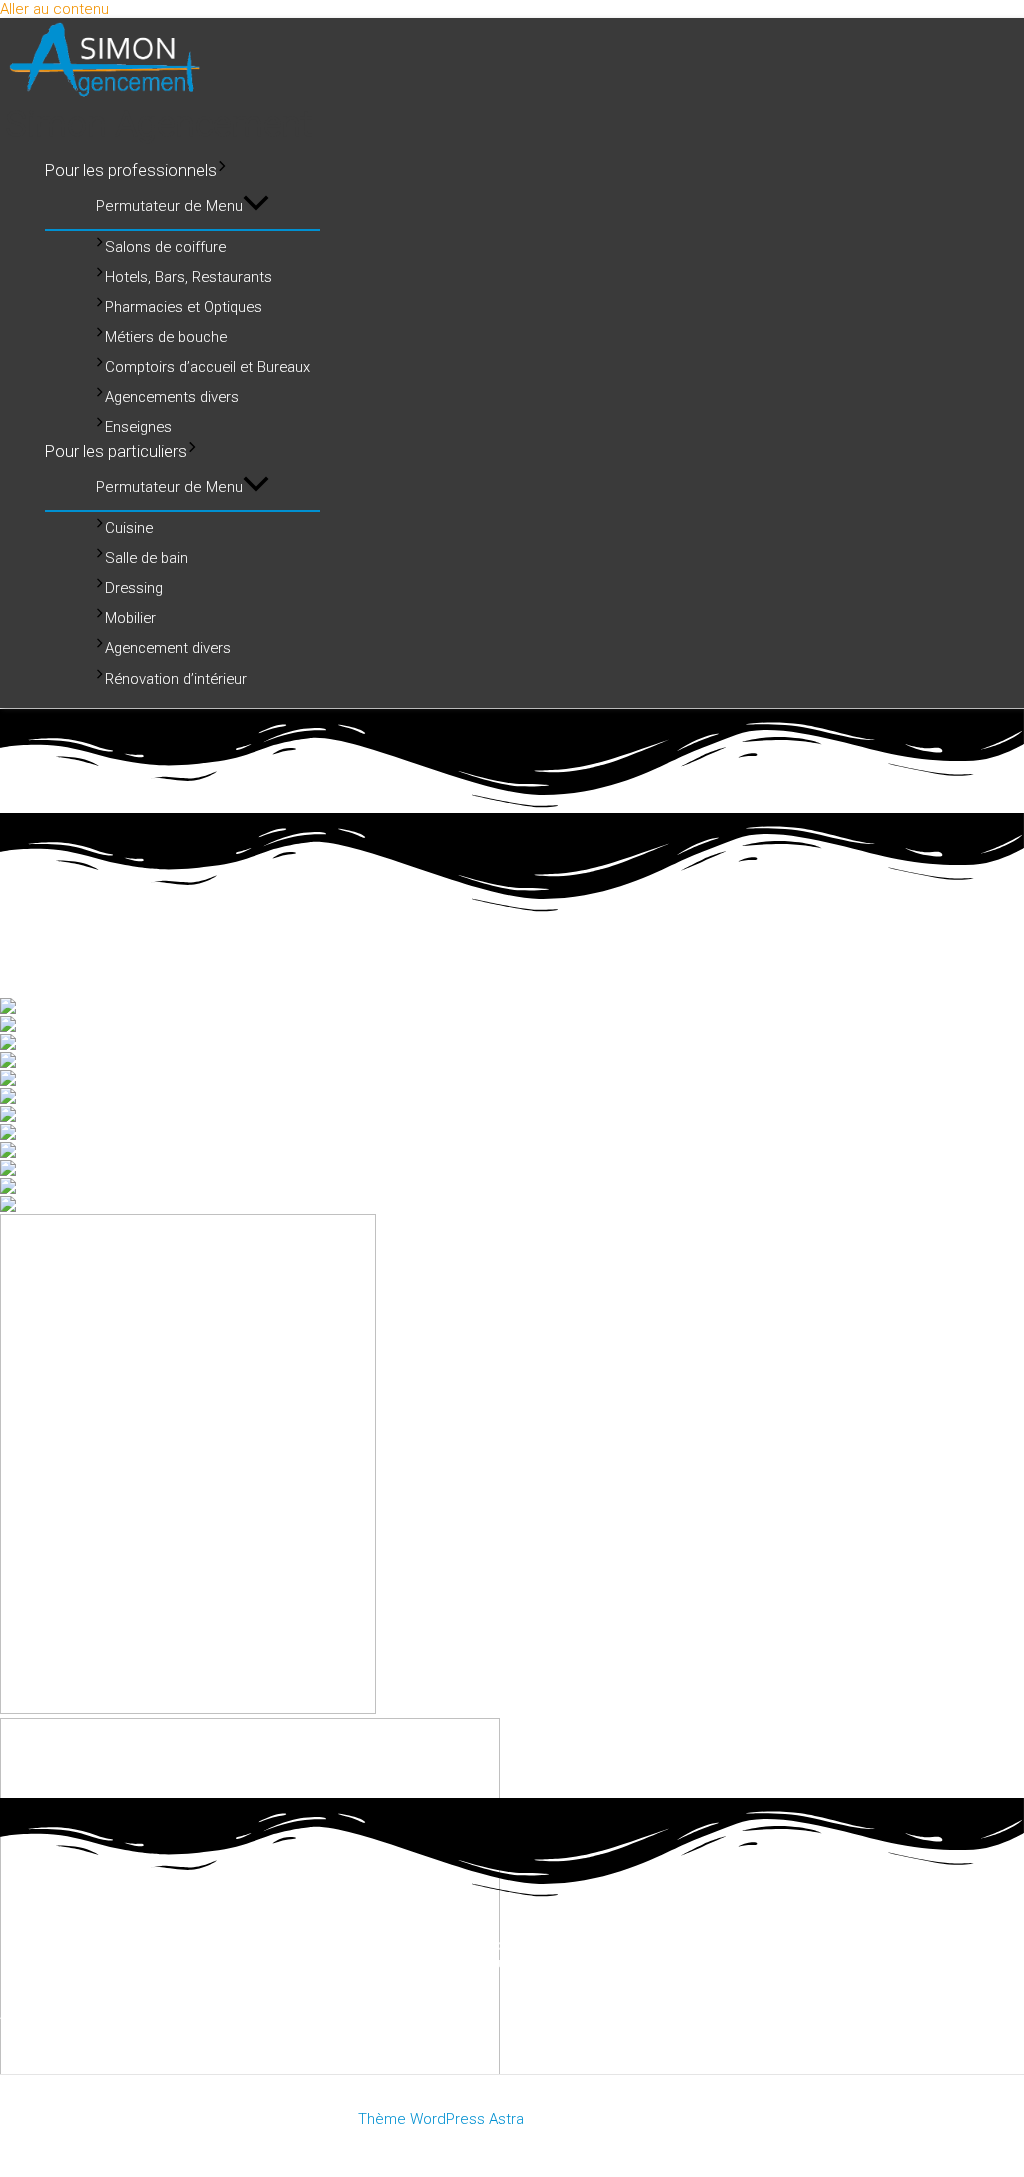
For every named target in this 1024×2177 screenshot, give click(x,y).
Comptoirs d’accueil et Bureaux (207, 367)
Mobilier (130, 618)
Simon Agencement (158, 124)
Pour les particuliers (116, 451)
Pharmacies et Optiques (183, 307)
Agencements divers (172, 397)
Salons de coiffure (165, 247)
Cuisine (129, 528)
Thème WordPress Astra (441, 2119)
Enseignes (138, 427)
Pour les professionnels (131, 170)
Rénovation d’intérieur (176, 679)
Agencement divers (168, 649)
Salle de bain (146, 558)
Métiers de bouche (166, 337)
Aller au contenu (54, 9)
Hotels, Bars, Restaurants (188, 277)
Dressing (134, 588)
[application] (222, 170)
